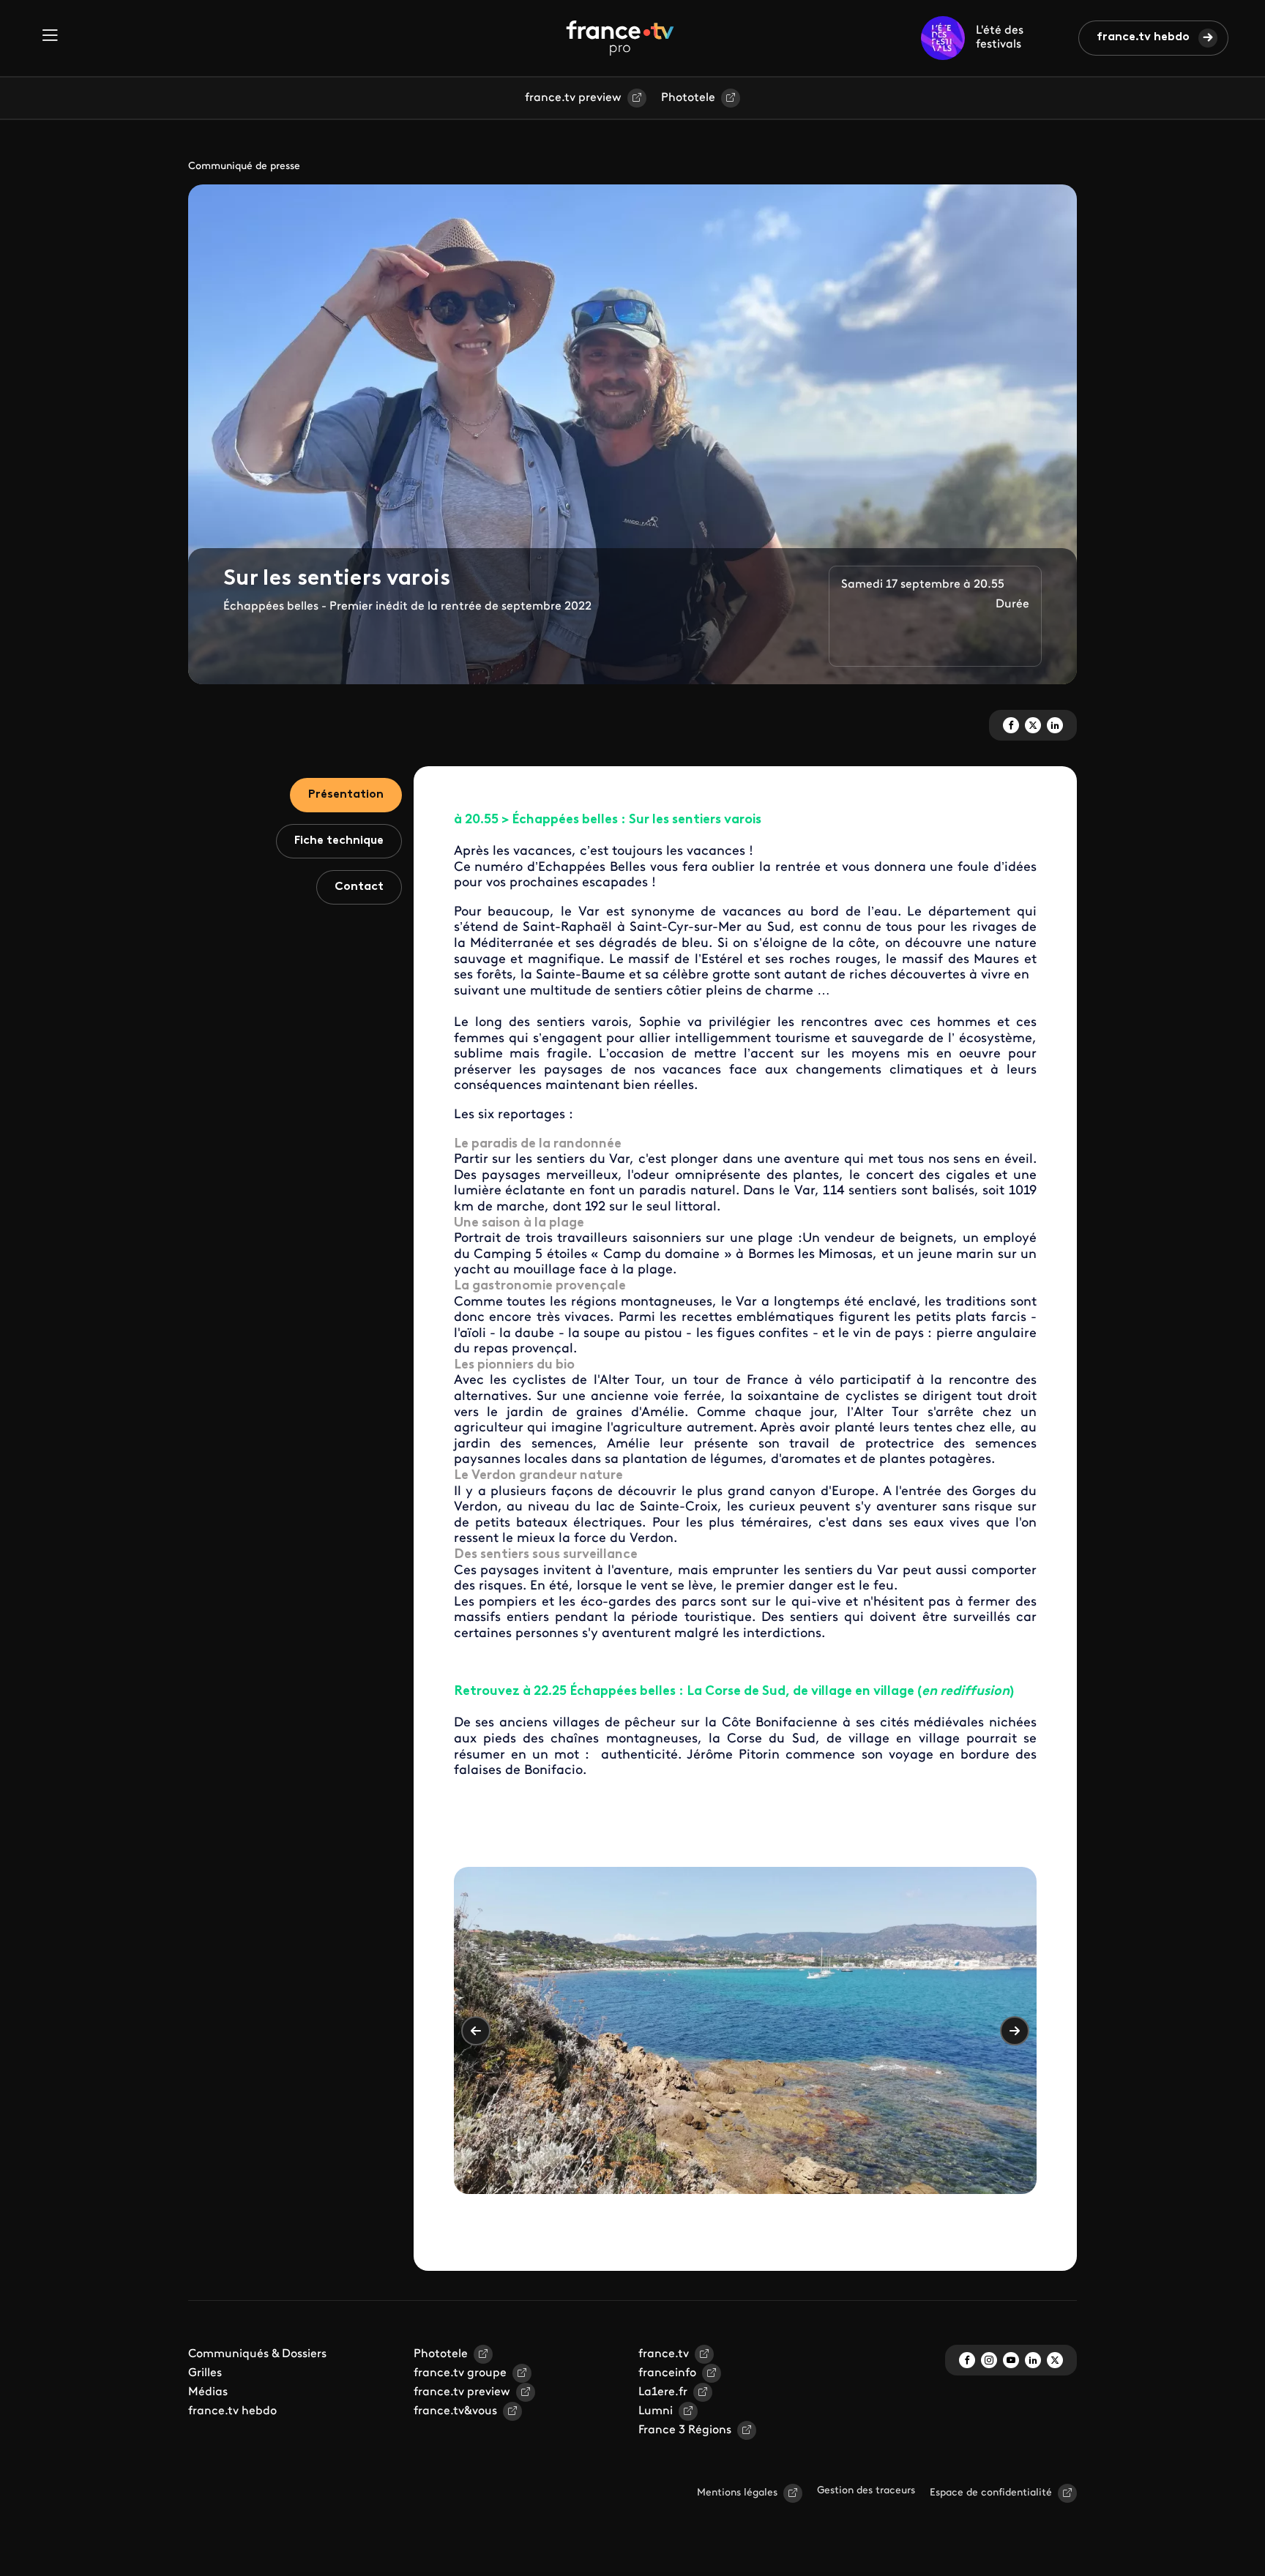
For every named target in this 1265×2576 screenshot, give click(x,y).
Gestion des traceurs (866, 2491)
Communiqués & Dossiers (257, 2354)
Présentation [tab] (346, 795)
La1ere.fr (663, 2392)
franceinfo (667, 2373)
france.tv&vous (455, 2411)
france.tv (664, 2354)
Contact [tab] (359, 887)
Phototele (688, 98)
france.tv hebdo (1143, 37)
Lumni (656, 2411)
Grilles (205, 2373)
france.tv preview (573, 98)
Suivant (1015, 2031)
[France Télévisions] (620, 38)
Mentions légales (737, 2493)
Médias (208, 2392)
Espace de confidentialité (991, 2493)
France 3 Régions (685, 2430)
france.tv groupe (460, 2373)
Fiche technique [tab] (339, 841)
